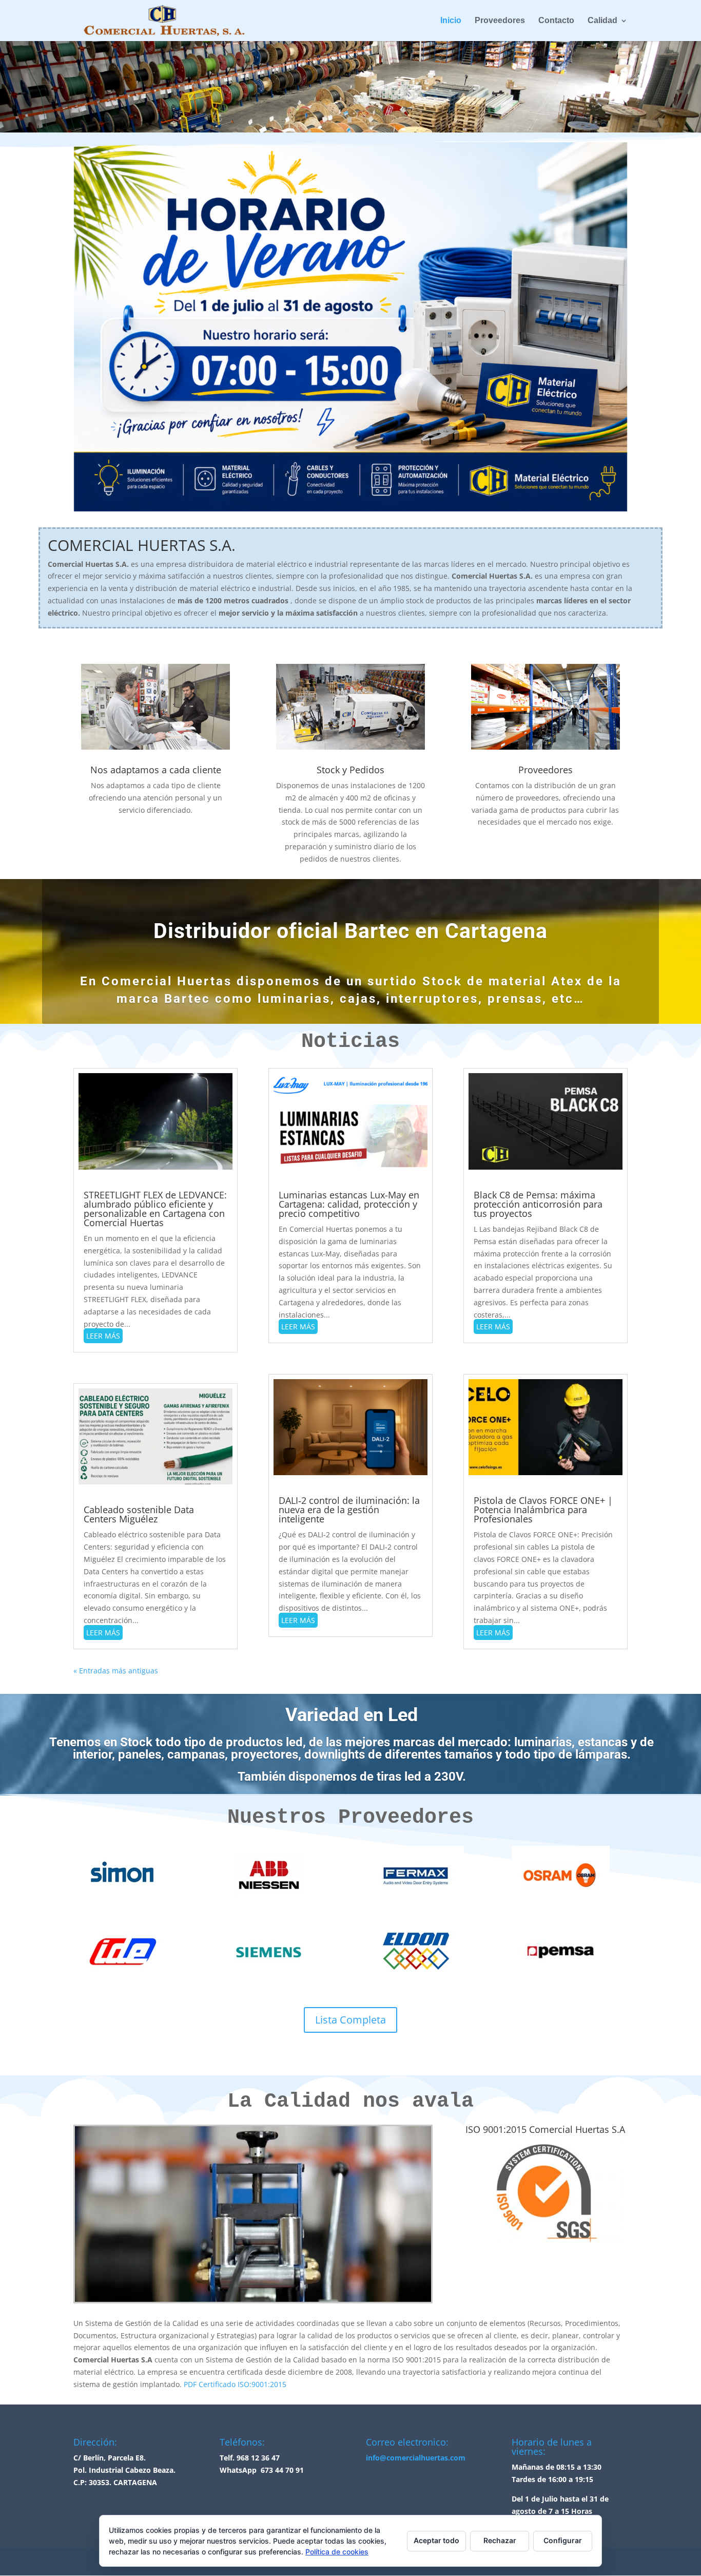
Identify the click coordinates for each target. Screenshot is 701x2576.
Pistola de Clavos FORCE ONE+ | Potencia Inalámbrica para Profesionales (543, 1510)
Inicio (451, 21)
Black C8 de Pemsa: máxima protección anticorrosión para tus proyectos (538, 1204)
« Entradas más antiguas (116, 1671)
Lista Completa (350, 2020)
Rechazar (500, 2540)
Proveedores (500, 21)
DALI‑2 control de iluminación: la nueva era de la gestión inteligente (349, 1510)
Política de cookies (337, 2552)
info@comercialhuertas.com (416, 2458)
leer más (103, 1336)
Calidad (602, 21)
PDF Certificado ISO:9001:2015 (235, 2384)
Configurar (563, 2540)
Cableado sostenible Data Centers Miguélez (139, 1514)
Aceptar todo (436, 2540)
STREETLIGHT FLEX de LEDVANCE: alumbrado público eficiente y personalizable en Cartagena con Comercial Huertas (155, 1209)
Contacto (556, 21)
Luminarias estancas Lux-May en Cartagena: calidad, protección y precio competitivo (349, 1204)
